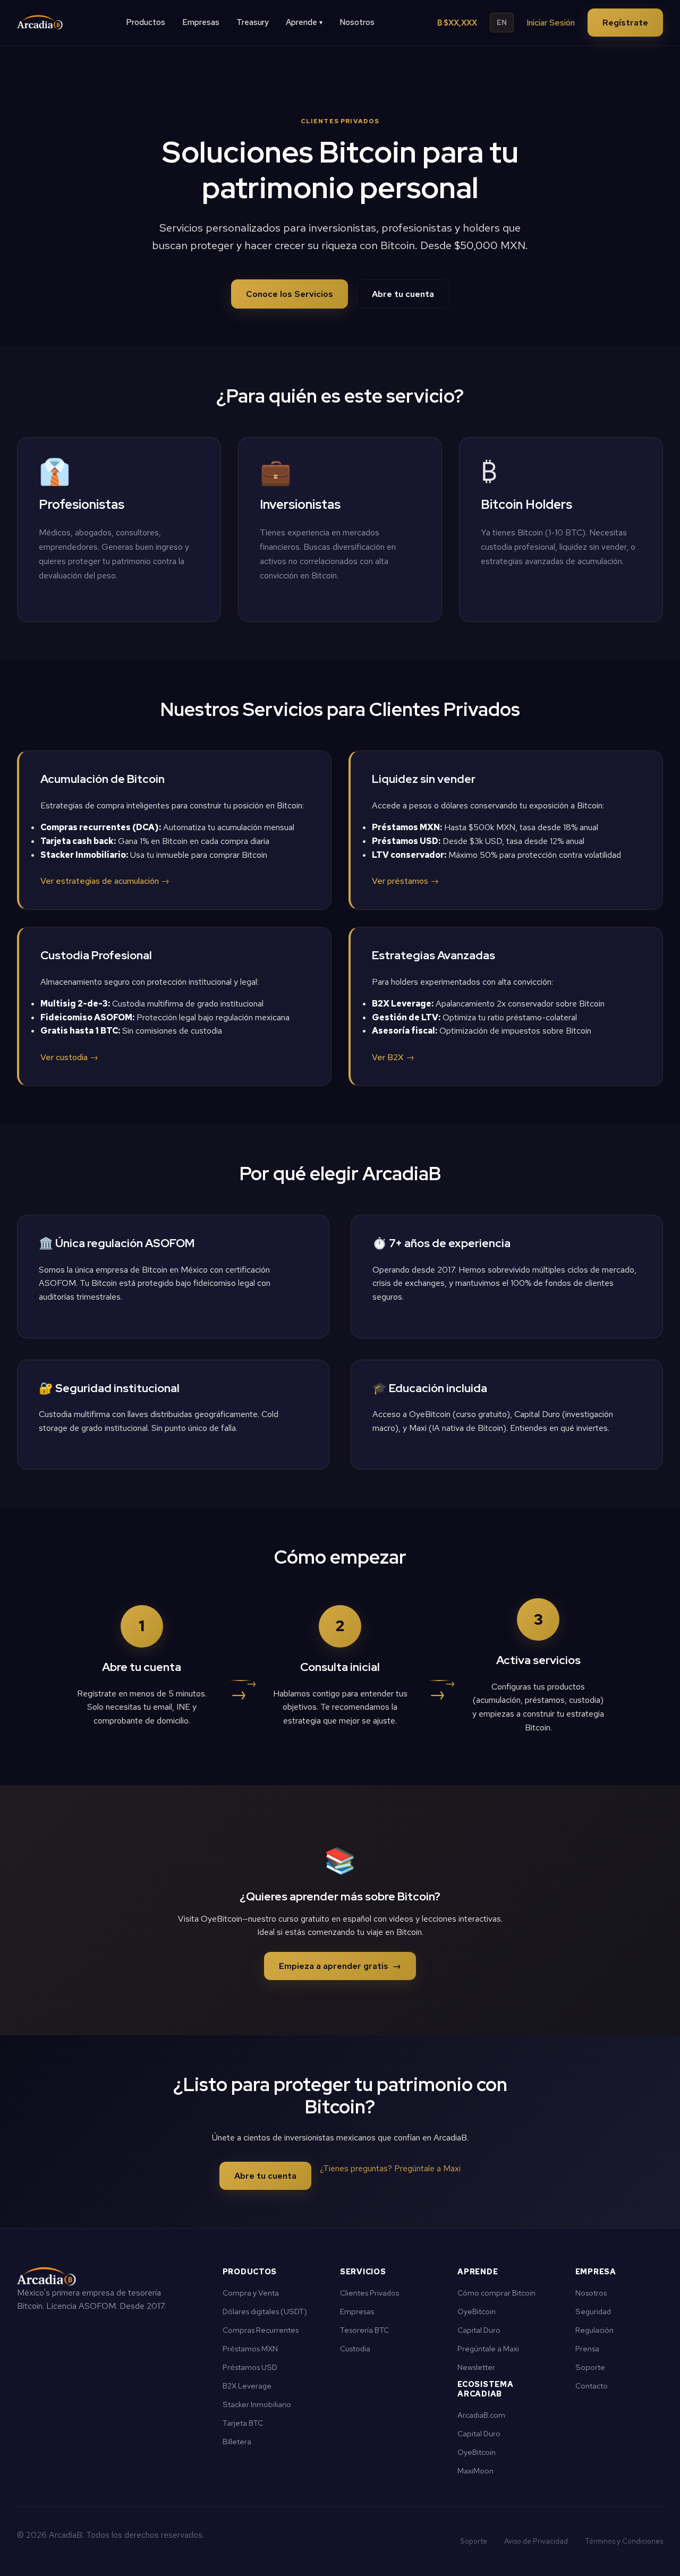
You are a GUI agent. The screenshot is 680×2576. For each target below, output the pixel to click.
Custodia (355, 2348)
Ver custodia (69, 1057)
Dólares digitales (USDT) (265, 2311)
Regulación (594, 2330)
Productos (146, 22)
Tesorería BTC (364, 2330)
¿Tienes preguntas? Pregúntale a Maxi (390, 2168)
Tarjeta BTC (243, 2423)
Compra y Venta (251, 2293)
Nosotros (357, 22)
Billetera (237, 2441)
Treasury (253, 22)
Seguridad (593, 2311)
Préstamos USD (250, 2367)
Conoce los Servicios (290, 294)
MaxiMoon (475, 2471)
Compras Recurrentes (261, 2330)
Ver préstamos (405, 881)
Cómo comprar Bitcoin (496, 2293)
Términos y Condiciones (624, 2541)
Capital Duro (479, 2330)
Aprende (304, 22)
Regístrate (625, 23)
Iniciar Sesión (551, 23)
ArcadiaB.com (481, 2415)
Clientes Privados (369, 2293)
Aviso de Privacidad (536, 2541)
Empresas (201, 22)
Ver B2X (393, 1057)
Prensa (587, 2348)
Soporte (590, 2367)
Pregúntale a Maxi (488, 2348)
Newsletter (476, 2367)
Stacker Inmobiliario (257, 2404)
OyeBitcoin (477, 2311)
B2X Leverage (247, 2386)
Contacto (592, 2386)
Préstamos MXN (250, 2348)
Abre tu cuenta (403, 294)
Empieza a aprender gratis (340, 1966)
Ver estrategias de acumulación (105, 881)
